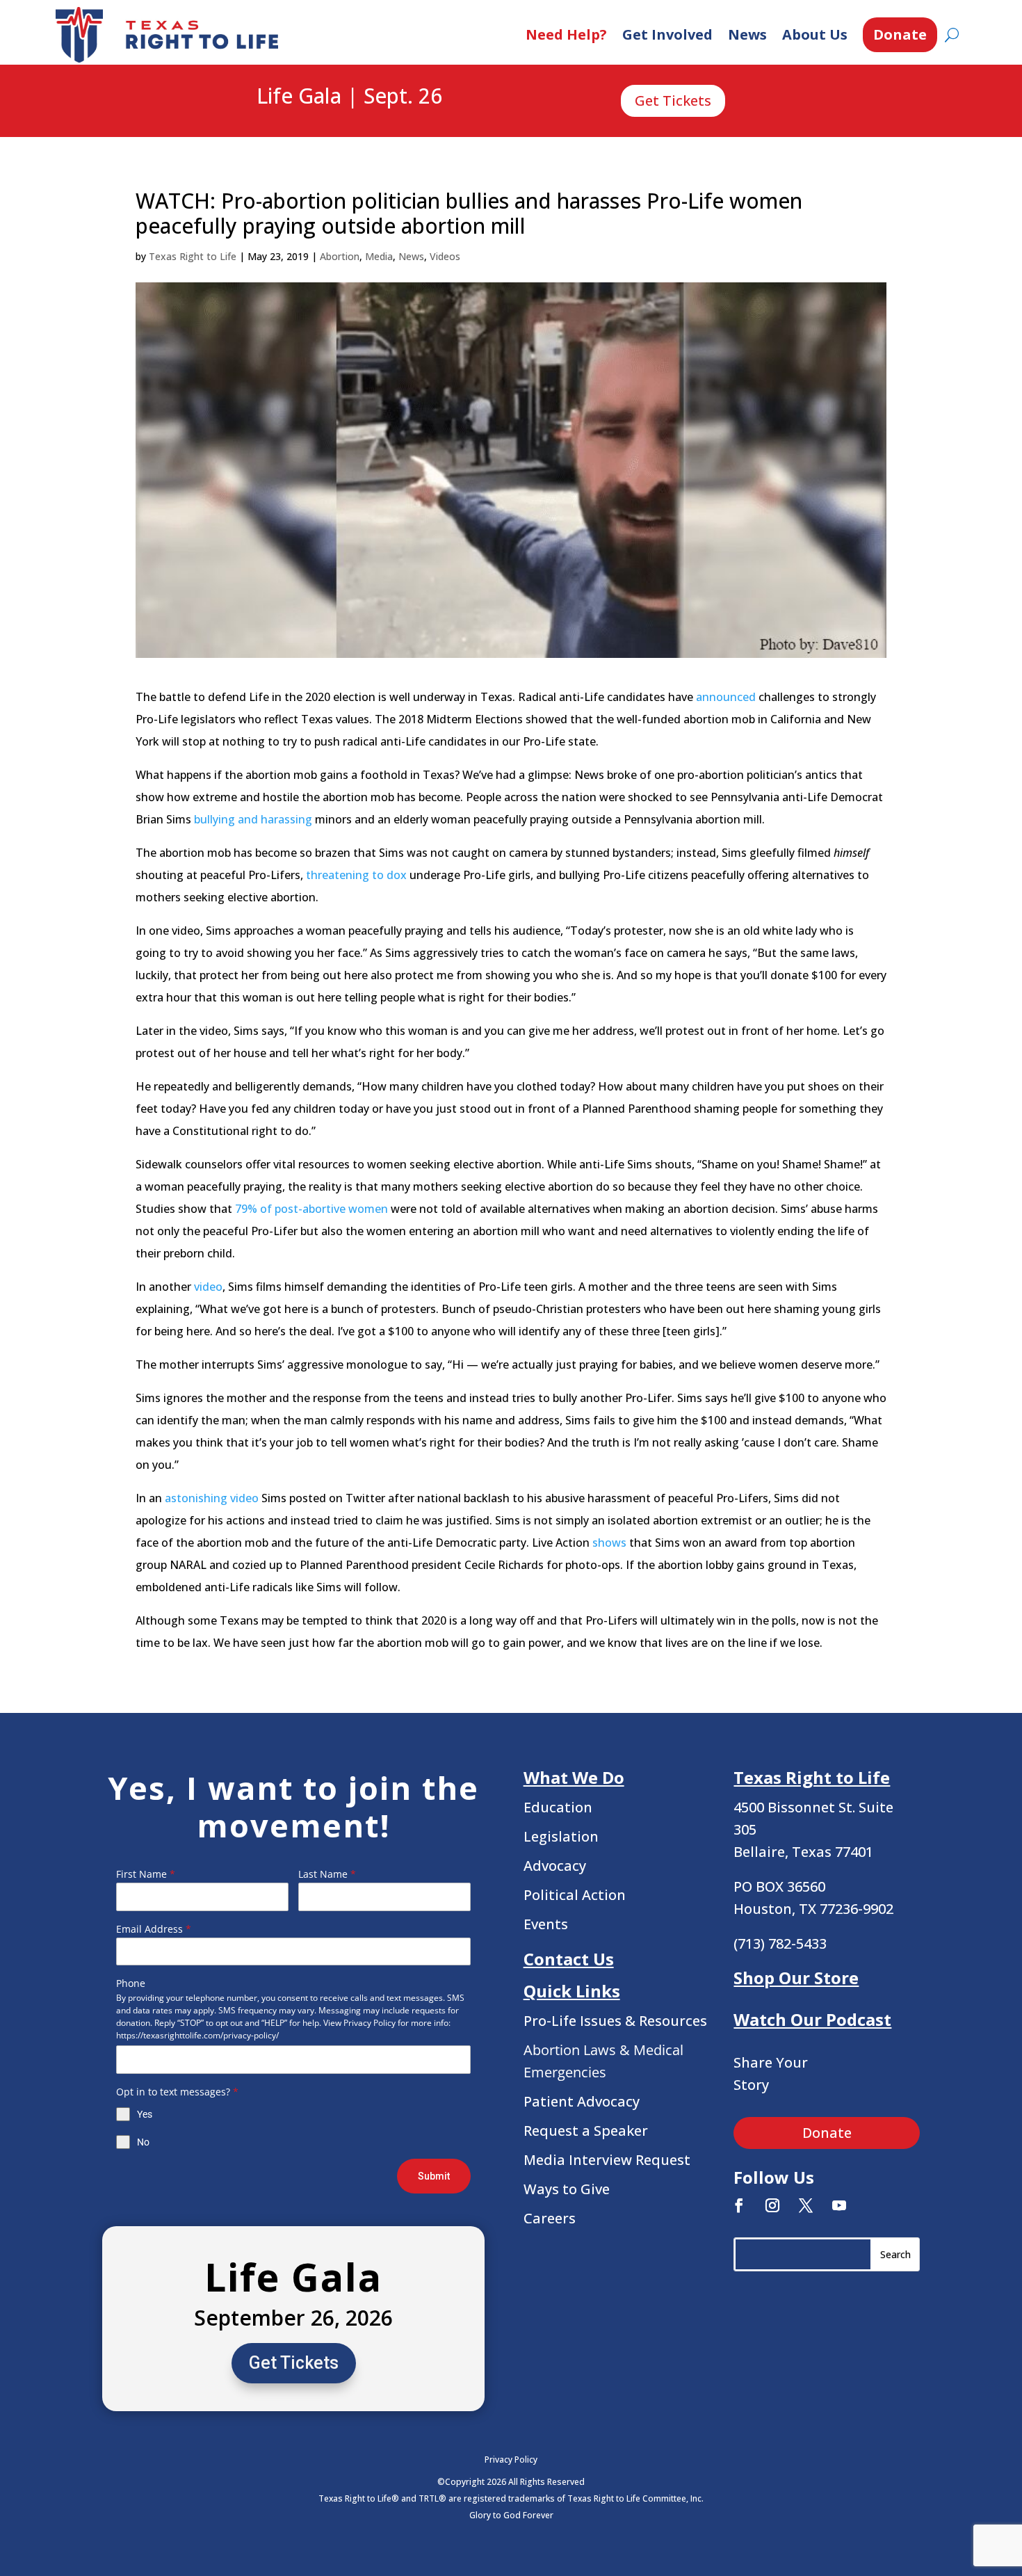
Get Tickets (673, 100)
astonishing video (212, 1498)
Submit (434, 2176)
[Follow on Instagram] (772, 2205)
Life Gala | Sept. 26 (349, 97)
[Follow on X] (806, 2205)
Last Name (327, 1874)
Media (379, 256)
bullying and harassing (253, 819)
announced (726, 697)
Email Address (154, 1929)
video (208, 1287)
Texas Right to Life (193, 256)
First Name (146, 1874)
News (747, 34)
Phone (131, 1983)
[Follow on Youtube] (839, 2205)
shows (609, 1543)
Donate (900, 34)
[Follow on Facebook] (739, 2205)
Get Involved (667, 34)
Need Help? (566, 34)
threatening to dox (356, 875)
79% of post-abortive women (311, 1209)
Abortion (340, 256)
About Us (815, 34)
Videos (445, 256)
